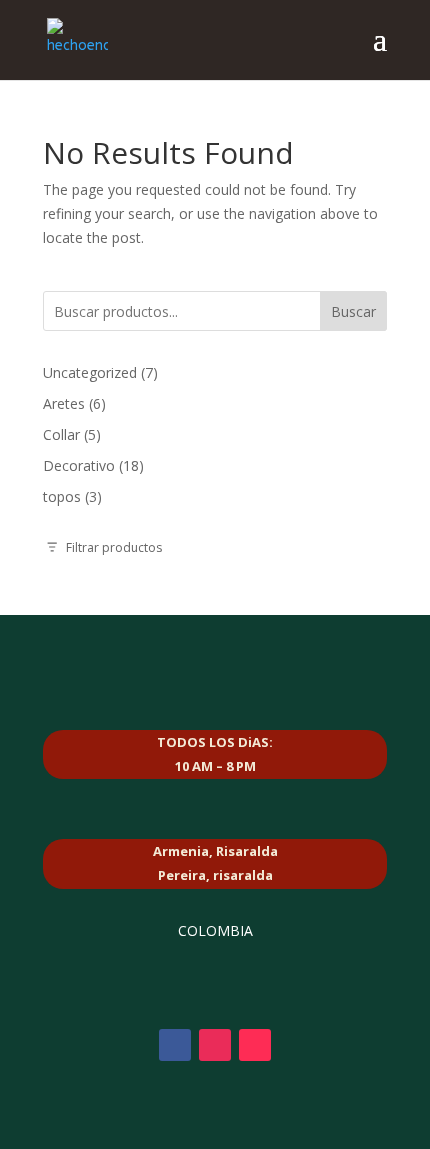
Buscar (353, 311)
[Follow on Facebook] (175, 1045)
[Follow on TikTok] (255, 1045)
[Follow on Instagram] (215, 1045)
